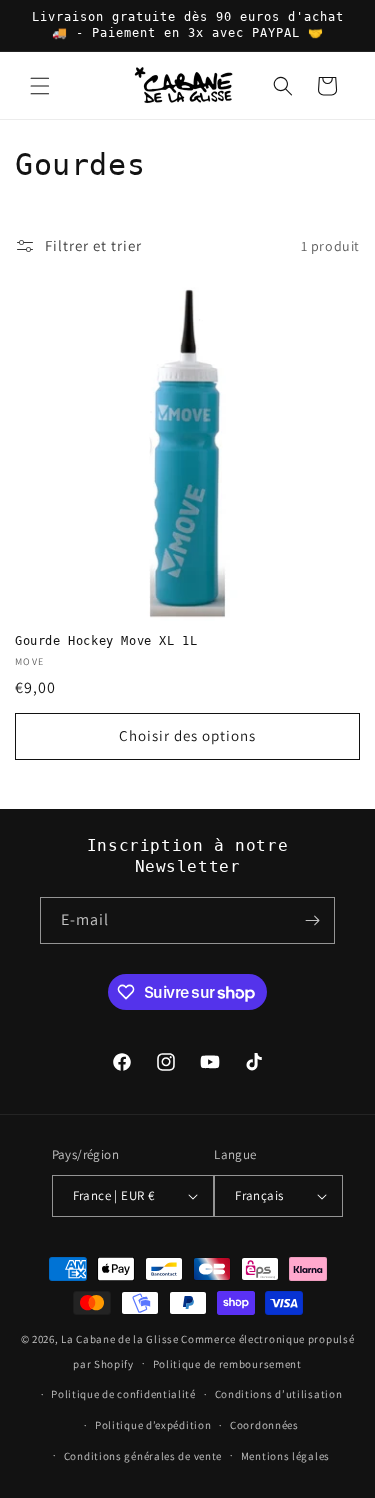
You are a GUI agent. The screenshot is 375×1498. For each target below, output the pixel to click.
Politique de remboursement (227, 1364)
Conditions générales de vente (143, 1456)
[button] (40, 86)
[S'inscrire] (312, 920)
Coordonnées (264, 1425)
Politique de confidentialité (123, 1394)
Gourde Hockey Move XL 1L (106, 641)
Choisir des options (187, 735)
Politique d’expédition (153, 1425)
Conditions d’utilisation (279, 1394)
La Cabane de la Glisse (119, 1339)
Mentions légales (285, 1456)
